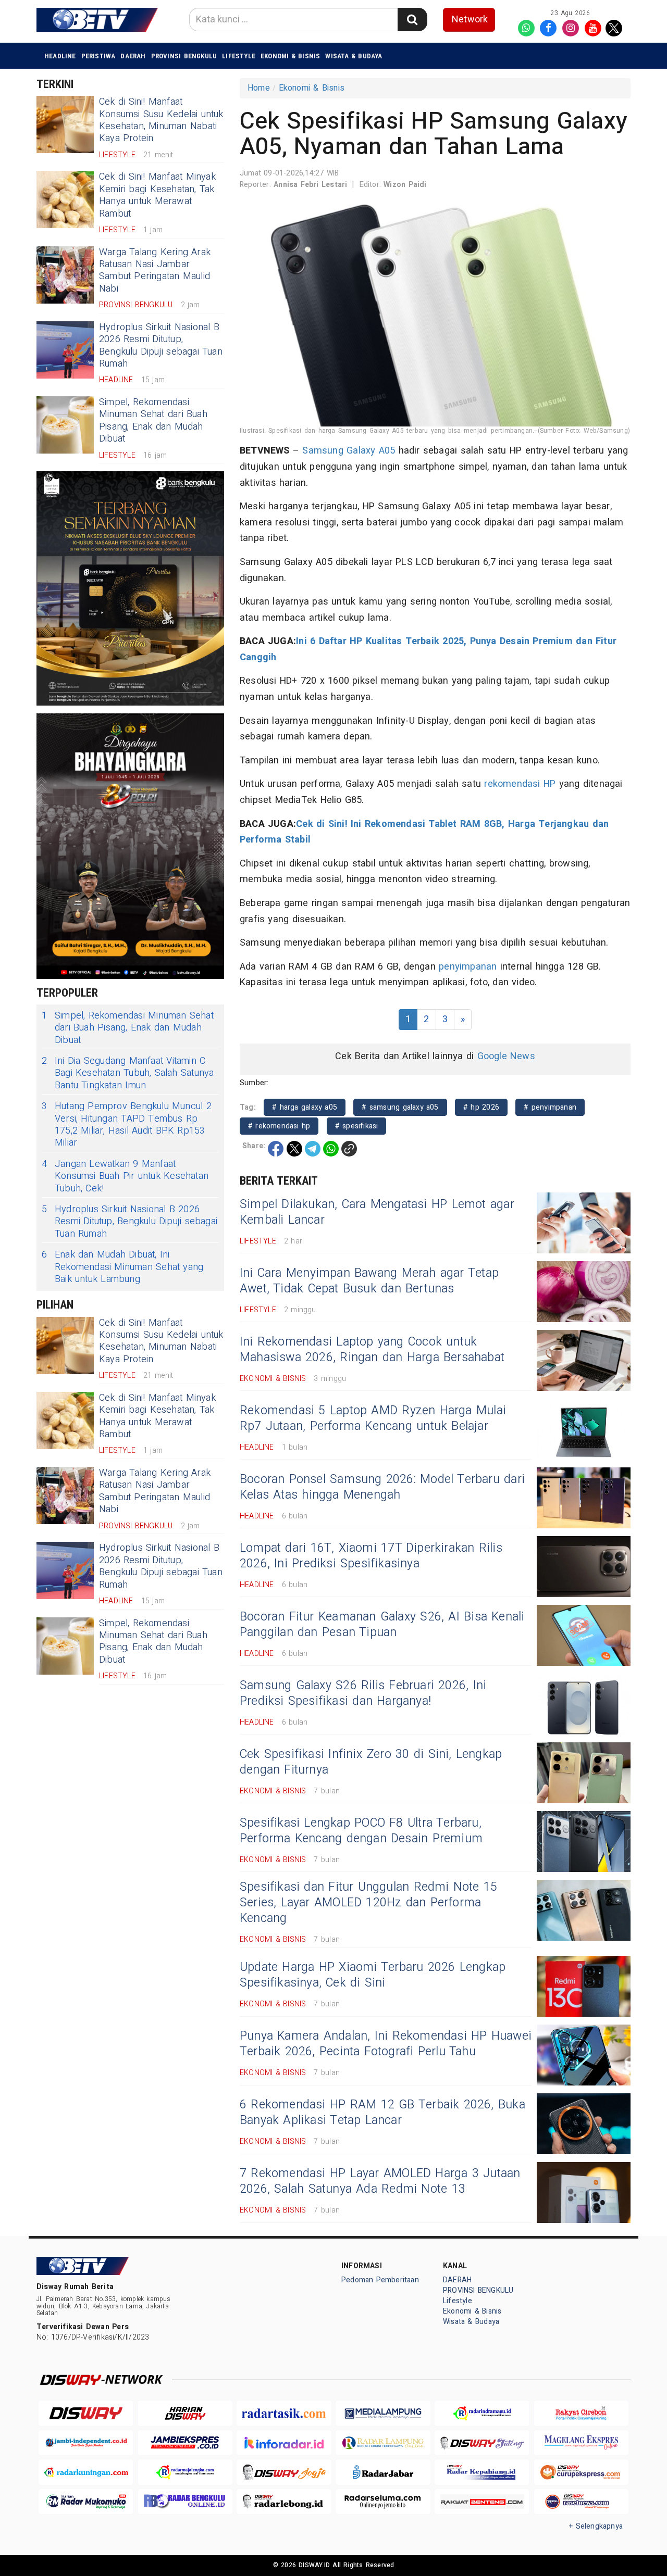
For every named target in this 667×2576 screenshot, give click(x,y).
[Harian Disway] (185, 2413)
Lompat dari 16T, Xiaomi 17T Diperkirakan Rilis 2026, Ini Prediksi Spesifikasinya (371, 1556)
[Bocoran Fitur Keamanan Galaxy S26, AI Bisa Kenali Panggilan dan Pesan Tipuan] (584, 1635)
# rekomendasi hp (279, 1126)
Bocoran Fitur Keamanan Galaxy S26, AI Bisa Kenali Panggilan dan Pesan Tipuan (382, 1625)
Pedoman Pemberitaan (380, 2280)
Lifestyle (239, 56)
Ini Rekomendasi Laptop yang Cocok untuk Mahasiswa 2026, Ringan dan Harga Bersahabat (372, 1350)
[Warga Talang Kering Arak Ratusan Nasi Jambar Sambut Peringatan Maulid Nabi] (65, 275)
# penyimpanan (550, 1107)
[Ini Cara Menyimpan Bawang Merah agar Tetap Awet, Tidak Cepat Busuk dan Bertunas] (584, 1292)
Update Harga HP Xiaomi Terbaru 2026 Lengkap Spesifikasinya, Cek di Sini (373, 1975)
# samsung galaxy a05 (400, 1107)
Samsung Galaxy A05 (349, 451)
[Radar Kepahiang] (482, 2472)
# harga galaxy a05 (305, 1107)
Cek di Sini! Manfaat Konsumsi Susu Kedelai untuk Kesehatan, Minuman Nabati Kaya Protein (161, 120)
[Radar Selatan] (581, 2502)
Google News (506, 1056)
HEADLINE (60, 56)
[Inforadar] (284, 2443)
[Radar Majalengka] (185, 2472)
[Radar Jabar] (383, 2472)
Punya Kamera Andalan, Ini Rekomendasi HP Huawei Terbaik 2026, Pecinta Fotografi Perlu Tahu (386, 2044)
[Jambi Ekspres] (185, 2443)
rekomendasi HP (520, 784)
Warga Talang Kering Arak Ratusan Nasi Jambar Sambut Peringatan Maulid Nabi (155, 271)
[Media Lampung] (383, 2413)
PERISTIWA (98, 56)
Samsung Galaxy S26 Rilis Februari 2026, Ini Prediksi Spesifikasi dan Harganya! (363, 1693)
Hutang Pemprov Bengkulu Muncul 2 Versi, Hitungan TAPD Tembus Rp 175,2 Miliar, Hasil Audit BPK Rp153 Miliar (127, 1125)
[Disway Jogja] (284, 2472)
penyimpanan (468, 967)
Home (259, 88)
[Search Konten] (412, 20)
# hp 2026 (481, 1107)
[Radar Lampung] (383, 2443)
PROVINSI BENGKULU (184, 56)
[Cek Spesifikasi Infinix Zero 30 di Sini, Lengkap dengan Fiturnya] (584, 1773)
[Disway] (86, 2413)
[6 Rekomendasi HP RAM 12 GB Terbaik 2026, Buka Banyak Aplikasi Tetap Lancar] (584, 2124)
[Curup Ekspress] (581, 2472)
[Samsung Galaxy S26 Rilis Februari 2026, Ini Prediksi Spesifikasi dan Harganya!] (584, 1704)
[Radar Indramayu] (482, 2413)
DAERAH (133, 56)
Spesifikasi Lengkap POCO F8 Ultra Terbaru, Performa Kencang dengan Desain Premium (361, 1831)
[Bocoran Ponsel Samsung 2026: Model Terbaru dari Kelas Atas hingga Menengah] (584, 1498)
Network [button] (470, 20)
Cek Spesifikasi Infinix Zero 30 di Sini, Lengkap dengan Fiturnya (371, 1762)
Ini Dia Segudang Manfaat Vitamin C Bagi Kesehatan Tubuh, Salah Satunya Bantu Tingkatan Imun (128, 1073)
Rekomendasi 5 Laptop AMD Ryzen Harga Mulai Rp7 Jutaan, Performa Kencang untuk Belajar (373, 1418)
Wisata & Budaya (354, 56)
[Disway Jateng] (482, 2443)
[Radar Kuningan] (86, 2472)
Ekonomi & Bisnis (290, 56)
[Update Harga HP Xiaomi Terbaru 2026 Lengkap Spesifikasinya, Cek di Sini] (584, 1986)
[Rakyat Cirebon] (581, 2413)
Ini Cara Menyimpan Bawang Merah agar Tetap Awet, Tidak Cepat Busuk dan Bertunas (369, 1281)
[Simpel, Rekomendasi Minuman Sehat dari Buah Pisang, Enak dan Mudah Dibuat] (65, 425)
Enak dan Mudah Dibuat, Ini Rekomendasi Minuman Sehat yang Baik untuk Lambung (122, 1267)
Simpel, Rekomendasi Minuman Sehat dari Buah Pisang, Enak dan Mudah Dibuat (153, 420)
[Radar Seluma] (383, 2502)
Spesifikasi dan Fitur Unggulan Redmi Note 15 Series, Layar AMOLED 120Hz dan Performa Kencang (368, 1903)
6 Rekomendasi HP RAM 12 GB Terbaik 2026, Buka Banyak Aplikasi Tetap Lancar (382, 2113)
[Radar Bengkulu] (185, 2502)
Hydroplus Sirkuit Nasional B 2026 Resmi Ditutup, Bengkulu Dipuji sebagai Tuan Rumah (161, 345)
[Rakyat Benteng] (482, 2502)
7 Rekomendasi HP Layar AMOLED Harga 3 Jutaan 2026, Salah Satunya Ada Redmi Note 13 (380, 2181)
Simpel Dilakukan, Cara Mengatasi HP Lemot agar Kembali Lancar (377, 1212)
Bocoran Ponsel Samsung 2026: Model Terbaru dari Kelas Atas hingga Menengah (382, 1487)
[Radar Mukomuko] (86, 2502)
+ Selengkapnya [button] (596, 2526)
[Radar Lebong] (284, 2502)
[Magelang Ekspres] (581, 2443)
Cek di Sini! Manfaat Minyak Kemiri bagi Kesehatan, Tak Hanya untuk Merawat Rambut (157, 195)
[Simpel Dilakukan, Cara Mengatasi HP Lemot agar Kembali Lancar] (584, 1223)
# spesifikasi (357, 1126)
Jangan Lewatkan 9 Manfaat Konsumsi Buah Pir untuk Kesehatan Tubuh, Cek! (125, 1176)
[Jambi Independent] (86, 2443)
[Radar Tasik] (284, 2413)
